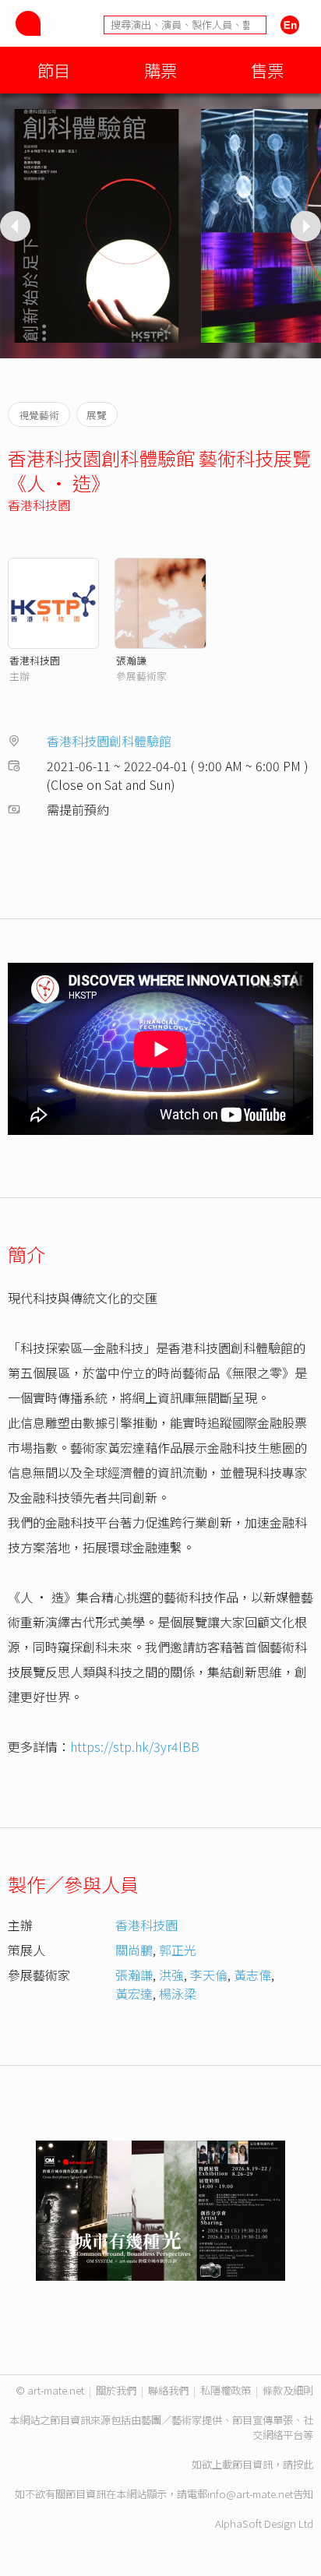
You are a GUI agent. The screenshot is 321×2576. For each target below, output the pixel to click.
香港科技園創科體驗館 (109, 741)
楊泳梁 (178, 1993)
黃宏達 (134, 1993)
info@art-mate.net (250, 2494)
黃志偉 (252, 1975)
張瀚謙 (131, 660)
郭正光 (178, 1950)
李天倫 (209, 1975)
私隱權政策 (226, 2390)
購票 (160, 70)
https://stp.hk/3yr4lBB (135, 1746)
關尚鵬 (134, 1950)
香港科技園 (39, 505)
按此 (303, 2464)
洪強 (171, 1975)
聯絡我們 (168, 2390)
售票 (267, 70)
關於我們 (116, 2390)
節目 (54, 70)
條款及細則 (288, 2390)
